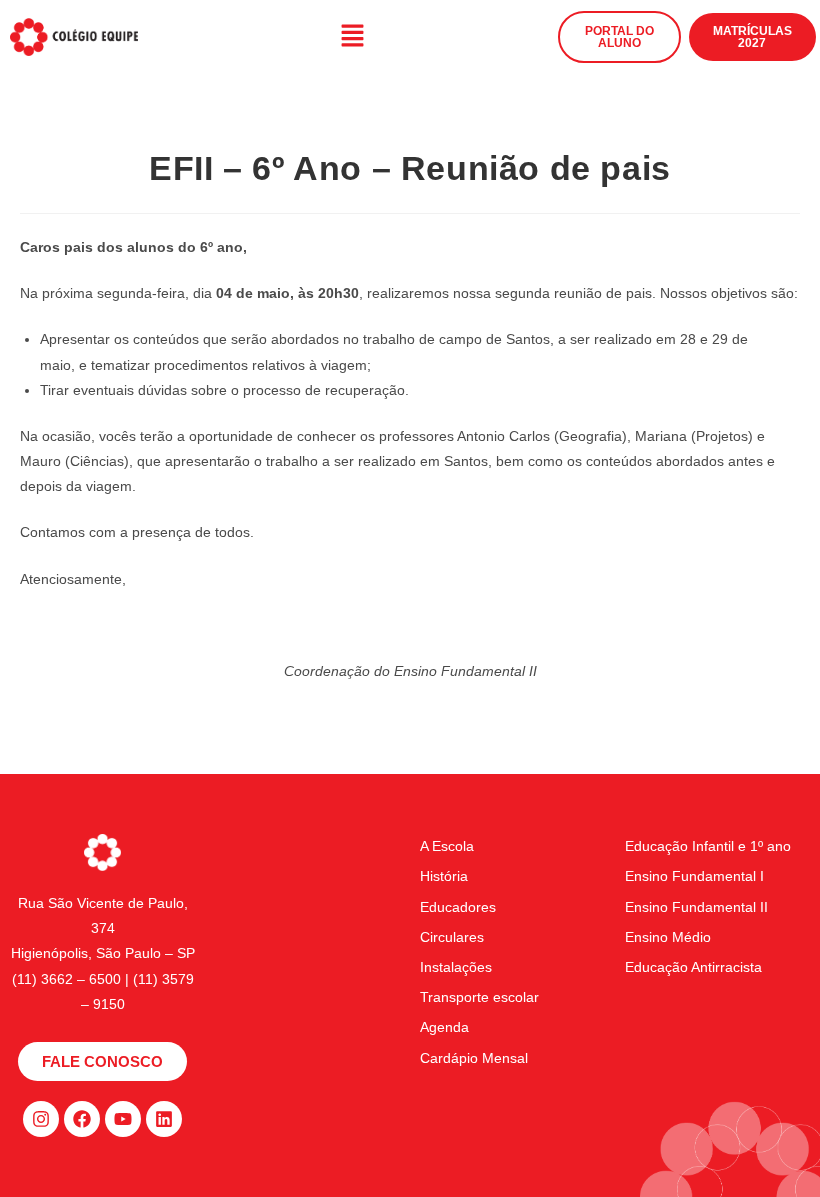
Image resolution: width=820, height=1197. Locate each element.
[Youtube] (123, 1119)
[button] (352, 37)
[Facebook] (82, 1119)
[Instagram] (41, 1119)
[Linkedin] (164, 1119)
